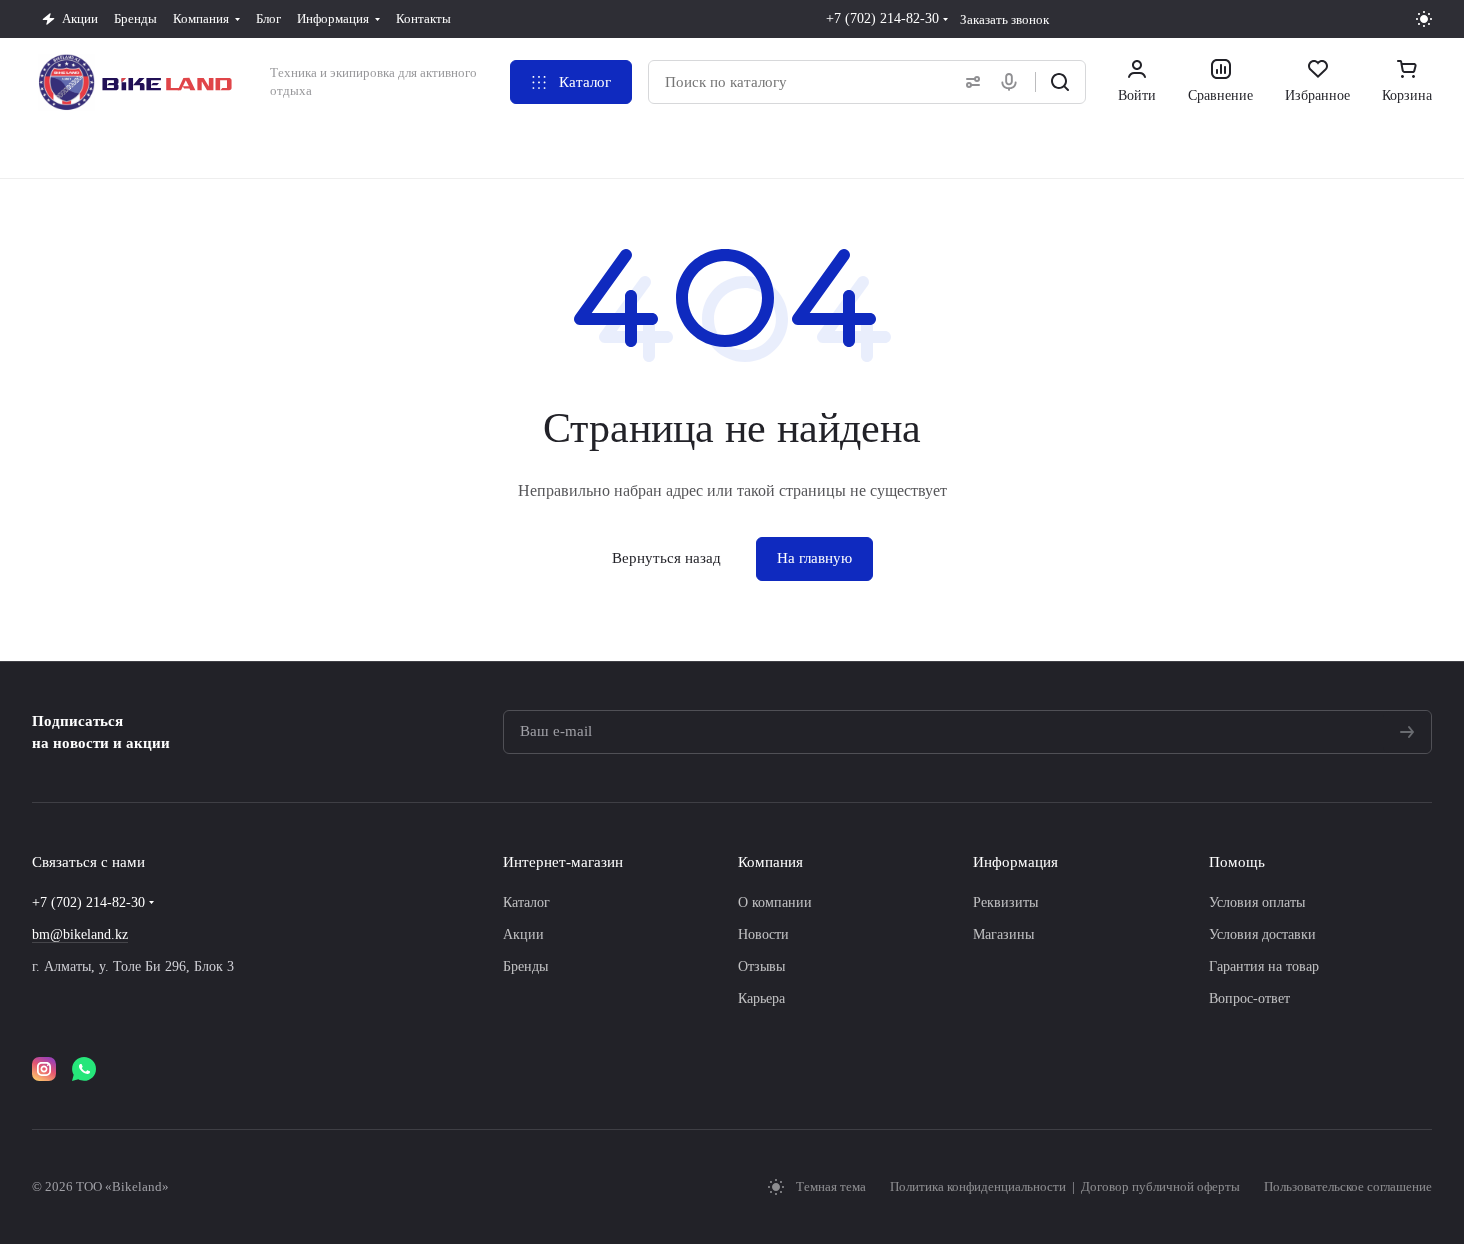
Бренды (525, 966)
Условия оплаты (1257, 902)
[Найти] (1060, 82)
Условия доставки (1262, 934)
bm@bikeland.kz (80, 934)
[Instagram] (44, 1069)
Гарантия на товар (1264, 966)
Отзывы (761, 966)
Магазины (1003, 934)
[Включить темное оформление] (1424, 19)
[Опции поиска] (969, 82)
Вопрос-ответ (1249, 998)
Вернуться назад (666, 558)
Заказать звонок (1004, 19)
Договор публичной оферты (1160, 1186)
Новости (763, 934)
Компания (770, 862)
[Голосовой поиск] (1013, 82)
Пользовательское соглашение (1348, 1186)
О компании (775, 902)
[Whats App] (84, 1069)
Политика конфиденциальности (979, 1186)
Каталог (526, 902)
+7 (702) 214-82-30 (882, 18)
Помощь (1237, 862)
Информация (1015, 862)
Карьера (761, 998)
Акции (523, 934)
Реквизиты (1005, 902)
